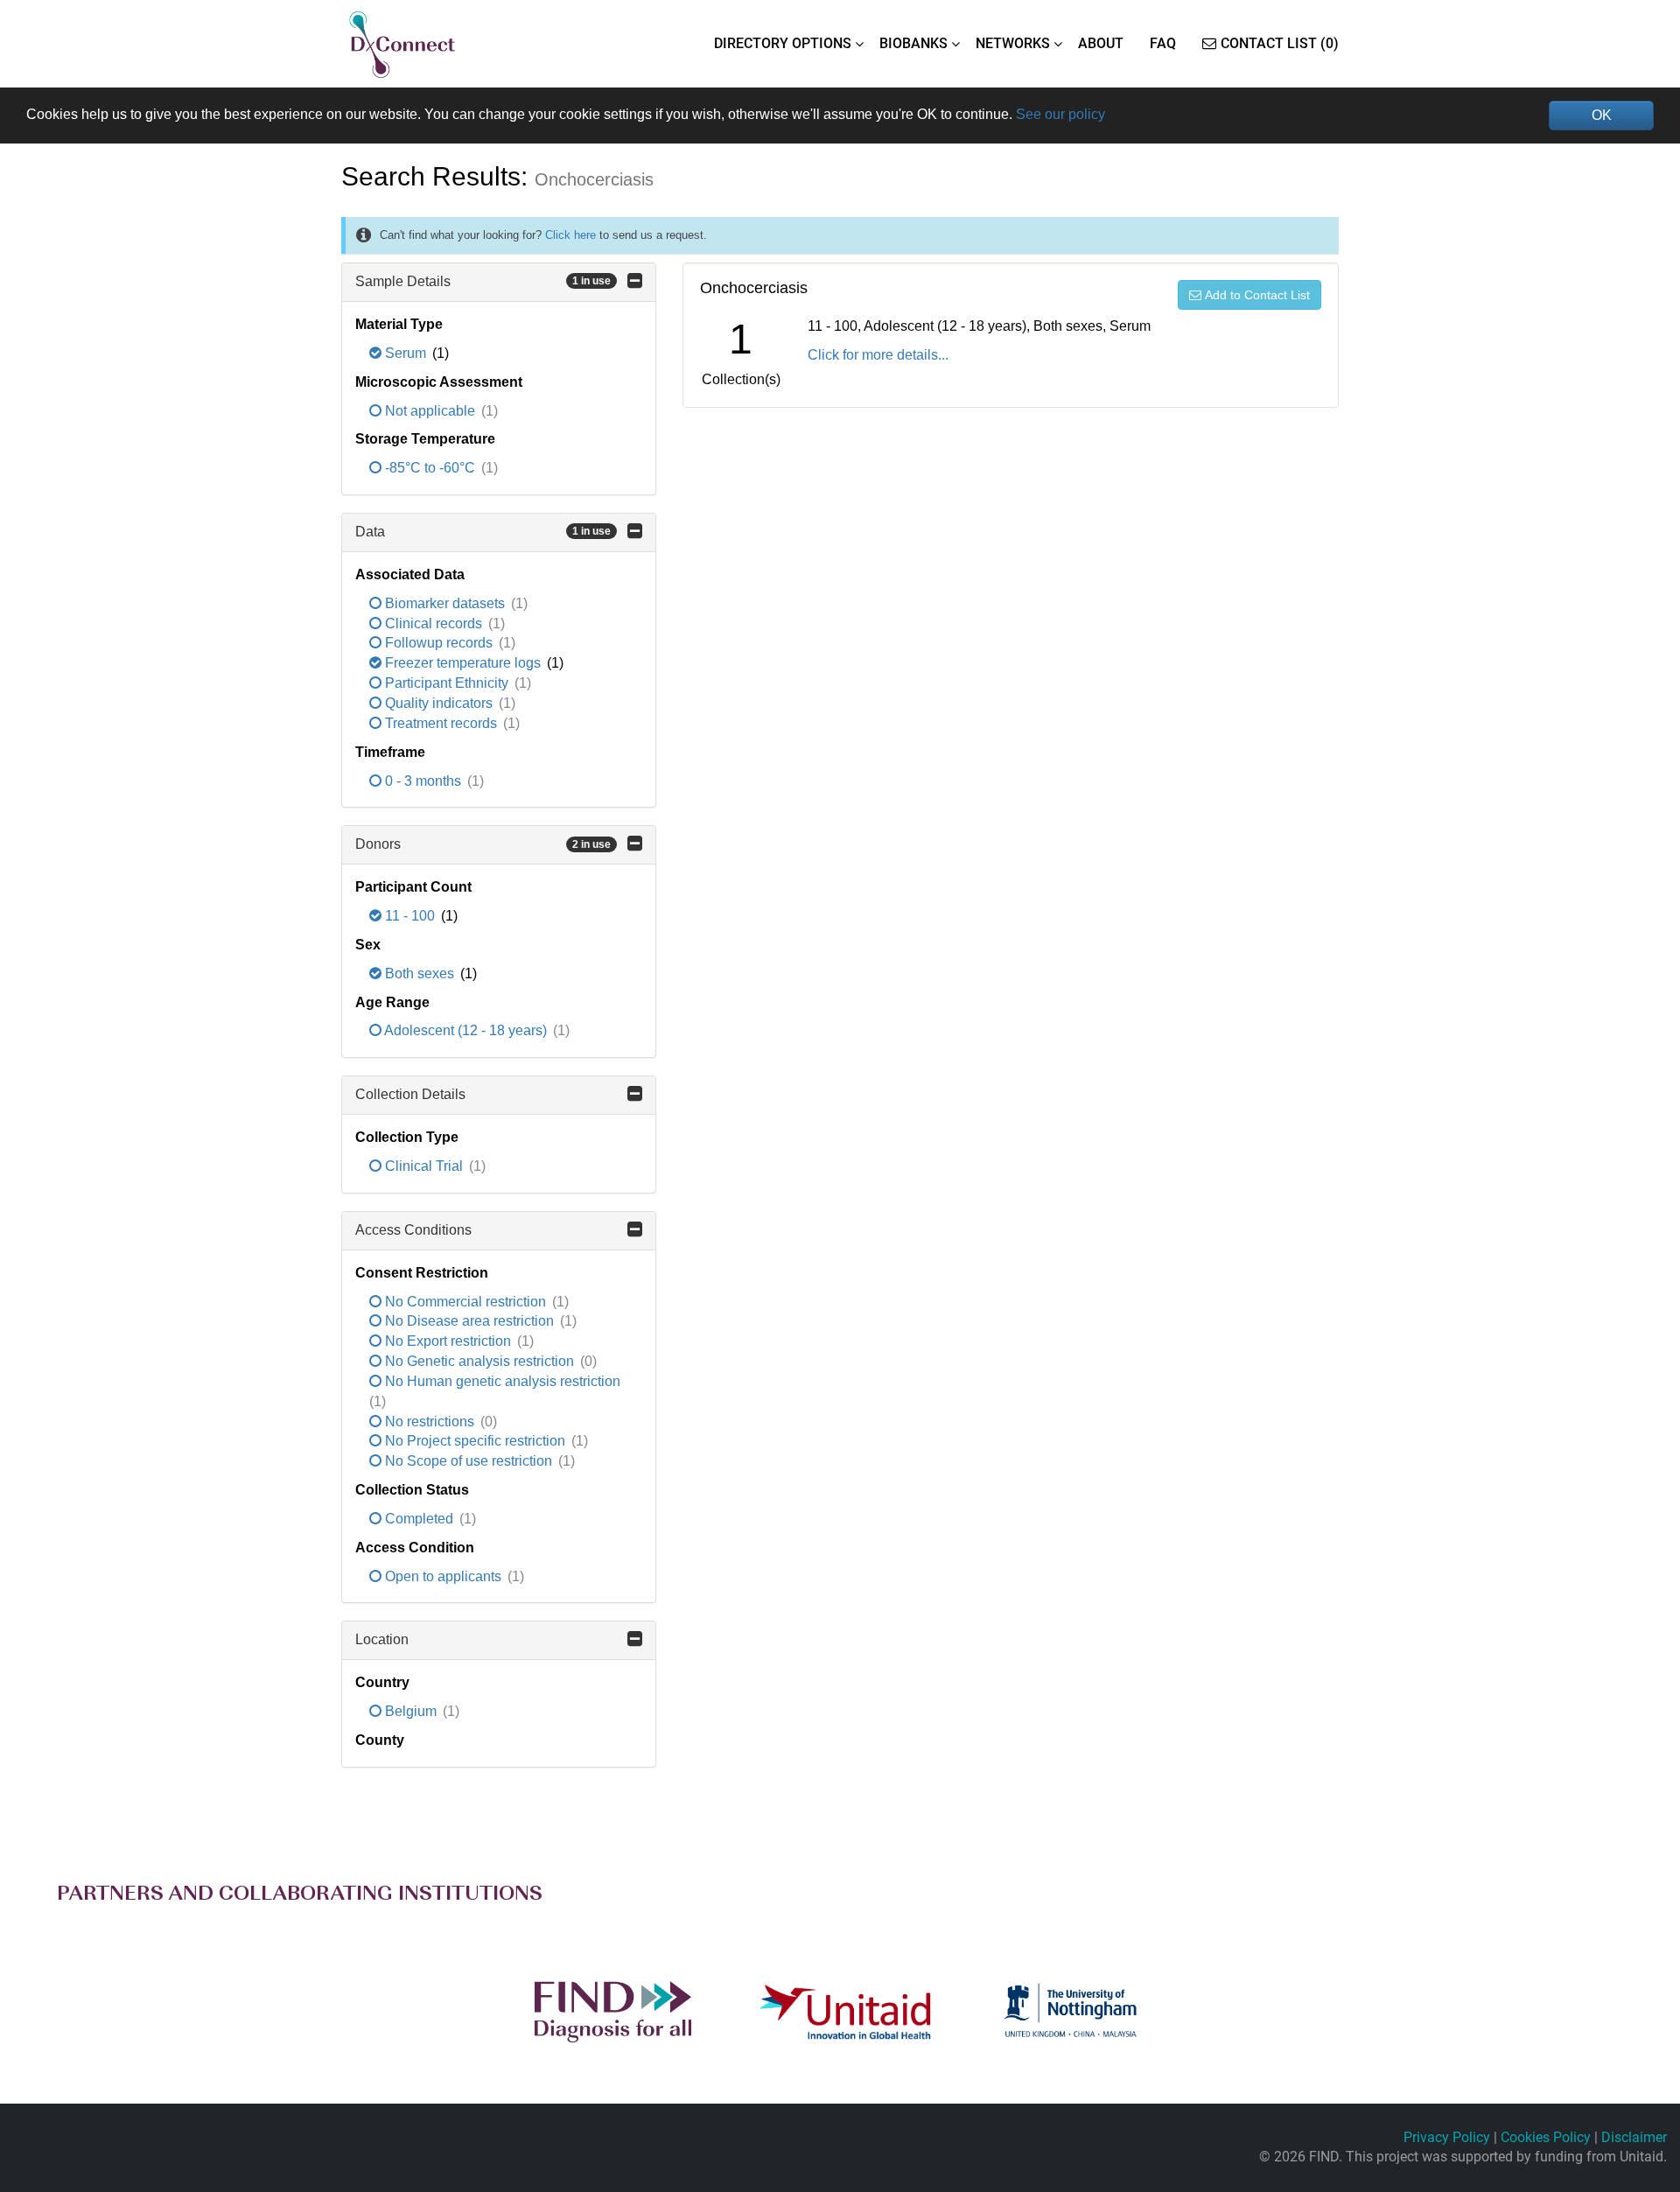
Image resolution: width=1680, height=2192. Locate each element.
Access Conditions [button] (413, 1230)
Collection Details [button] (410, 1094)
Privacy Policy (1447, 2137)
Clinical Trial (424, 1166)
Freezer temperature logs (463, 663)
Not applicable (430, 411)
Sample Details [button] (483, 281)
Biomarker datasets (445, 603)
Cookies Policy (1546, 2137)
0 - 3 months (423, 781)
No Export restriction (448, 1341)
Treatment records (441, 723)
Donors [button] (483, 844)
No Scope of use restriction (469, 1461)
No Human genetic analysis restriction (501, 1381)
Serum (406, 353)
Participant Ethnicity (447, 683)
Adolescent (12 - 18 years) (466, 1030)
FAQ (1163, 43)
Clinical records (434, 623)
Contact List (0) (1280, 43)
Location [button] (382, 1639)
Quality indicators (439, 703)
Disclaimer (1634, 2137)
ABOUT (1101, 43)
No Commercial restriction (465, 1302)
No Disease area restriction (469, 1321)
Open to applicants (443, 1576)
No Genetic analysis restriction (479, 1361)
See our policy (1060, 114)
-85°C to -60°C (430, 468)
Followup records (439, 643)
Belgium (411, 1711)
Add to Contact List (1257, 295)
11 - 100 (410, 916)
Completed (419, 1519)
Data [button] (483, 532)
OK (1602, 115)
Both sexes (420, 973)
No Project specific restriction (475, 1441)
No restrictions (430, 1422)
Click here (570, 235)
